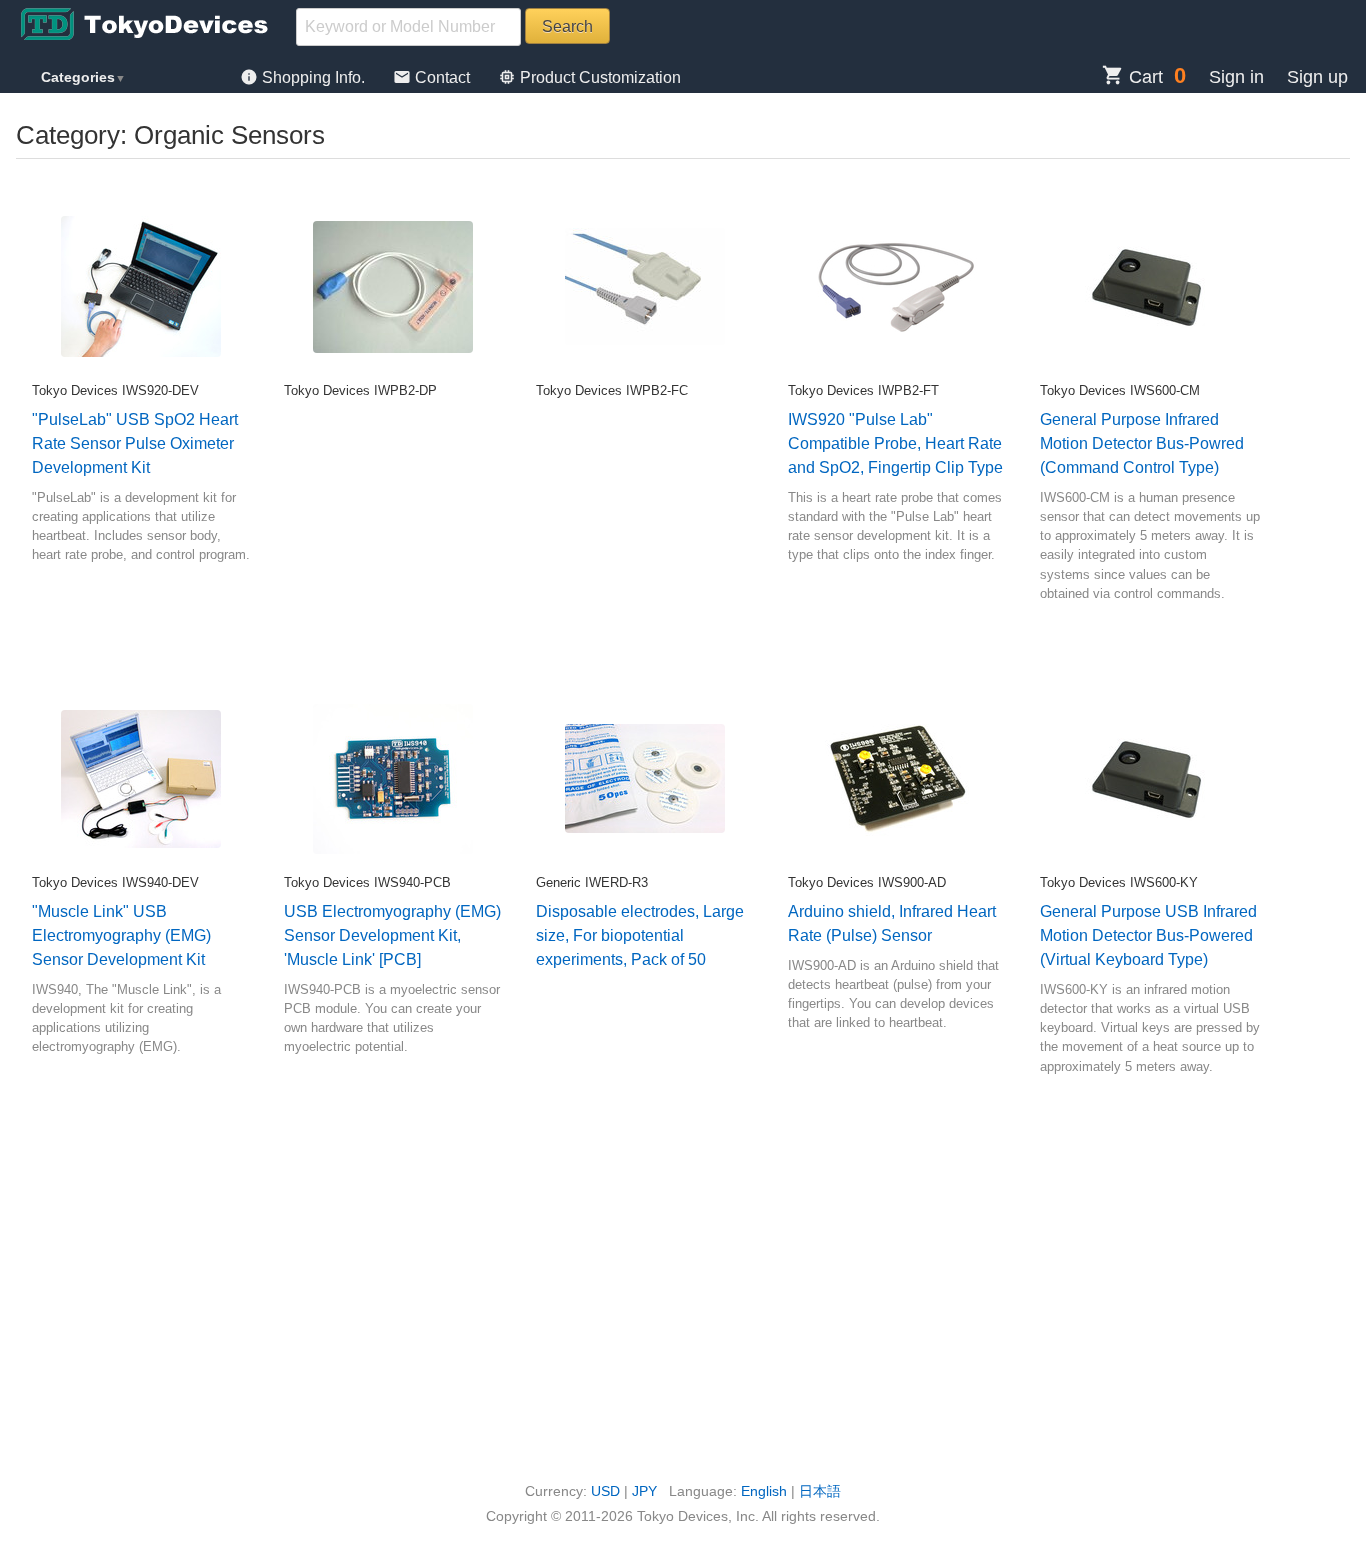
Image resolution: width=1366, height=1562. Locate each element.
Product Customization (589, 77)
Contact (433, 77)
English (764, 1491)
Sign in (1236, 77)
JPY (644, 1491)
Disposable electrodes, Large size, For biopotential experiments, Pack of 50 (640, 935)
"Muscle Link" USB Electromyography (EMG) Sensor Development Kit (121, 935)
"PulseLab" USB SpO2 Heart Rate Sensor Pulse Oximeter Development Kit (135, 443)
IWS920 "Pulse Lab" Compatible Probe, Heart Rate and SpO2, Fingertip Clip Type (895, 443)
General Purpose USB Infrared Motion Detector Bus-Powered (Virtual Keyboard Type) (1148, 935)
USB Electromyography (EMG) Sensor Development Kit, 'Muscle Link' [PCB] (392, 935)
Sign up (1317, 77)
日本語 (820, 1491)
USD (605, 1491)
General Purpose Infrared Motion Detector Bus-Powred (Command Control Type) (1142, 443)
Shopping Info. (304, 77)
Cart (1132, 77)
